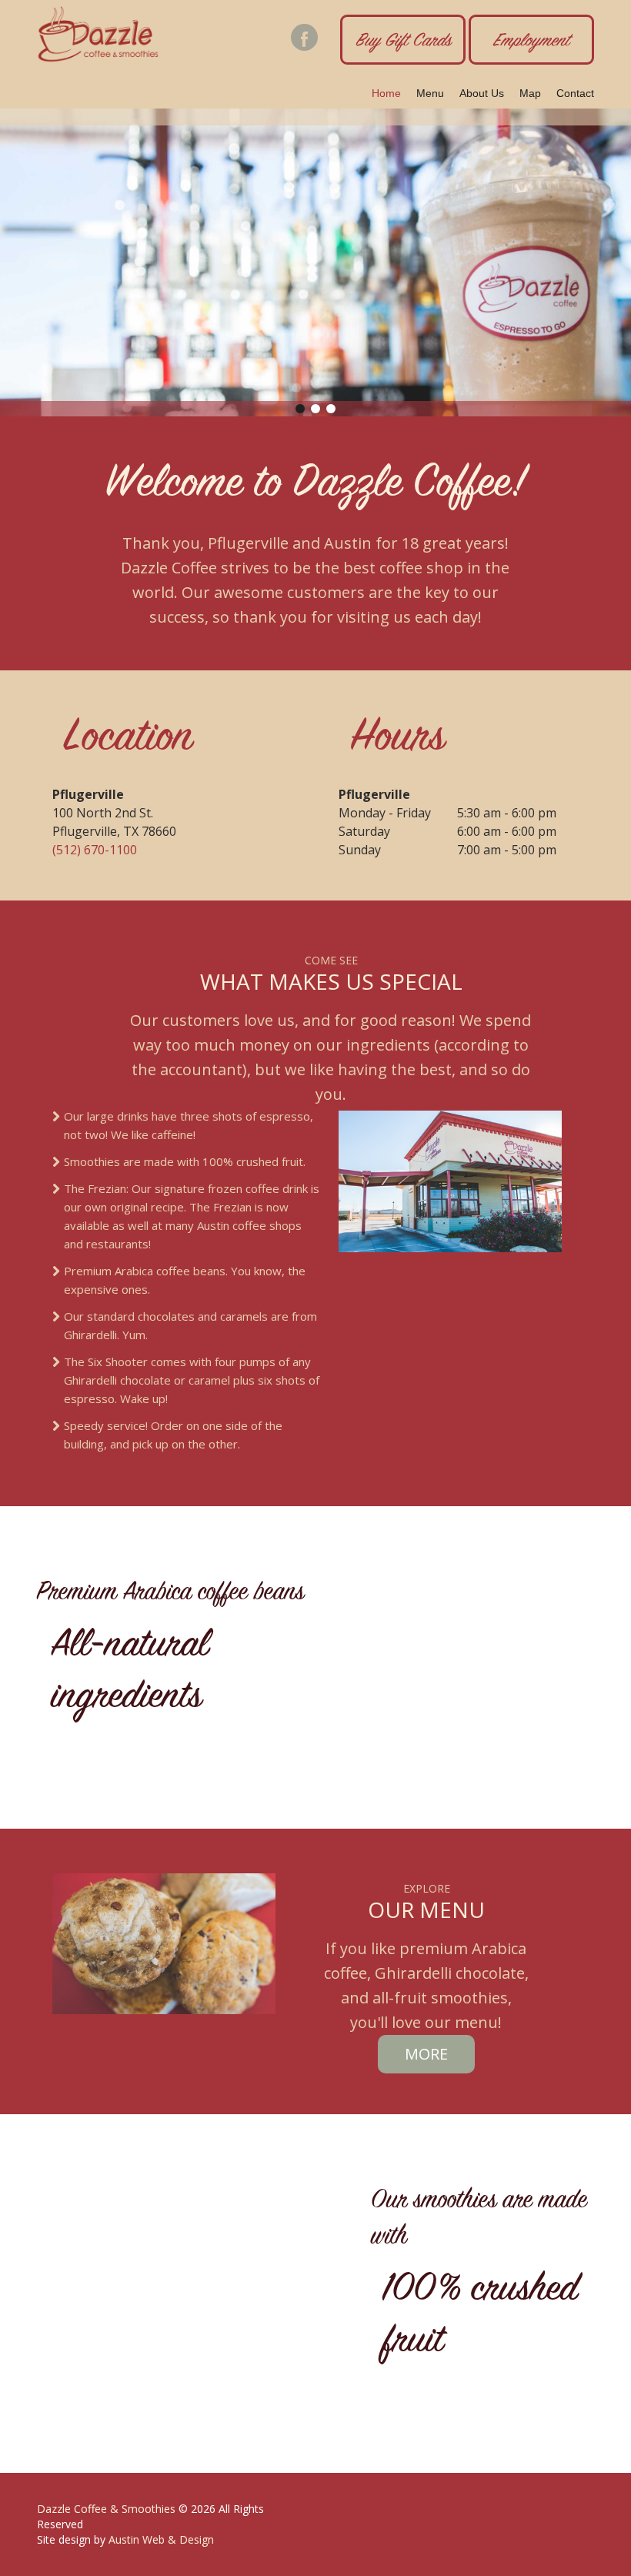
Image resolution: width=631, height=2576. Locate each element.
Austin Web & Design (161, 2539)
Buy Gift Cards (403, 42)
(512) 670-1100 (95, 850)
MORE (426, 2054)
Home (386, 93)
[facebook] (304, 37)
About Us (482, 93)
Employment (531, 42)
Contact (575, 93)
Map (530, 93)
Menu (430, 93)
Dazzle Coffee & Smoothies (106, 2509)
